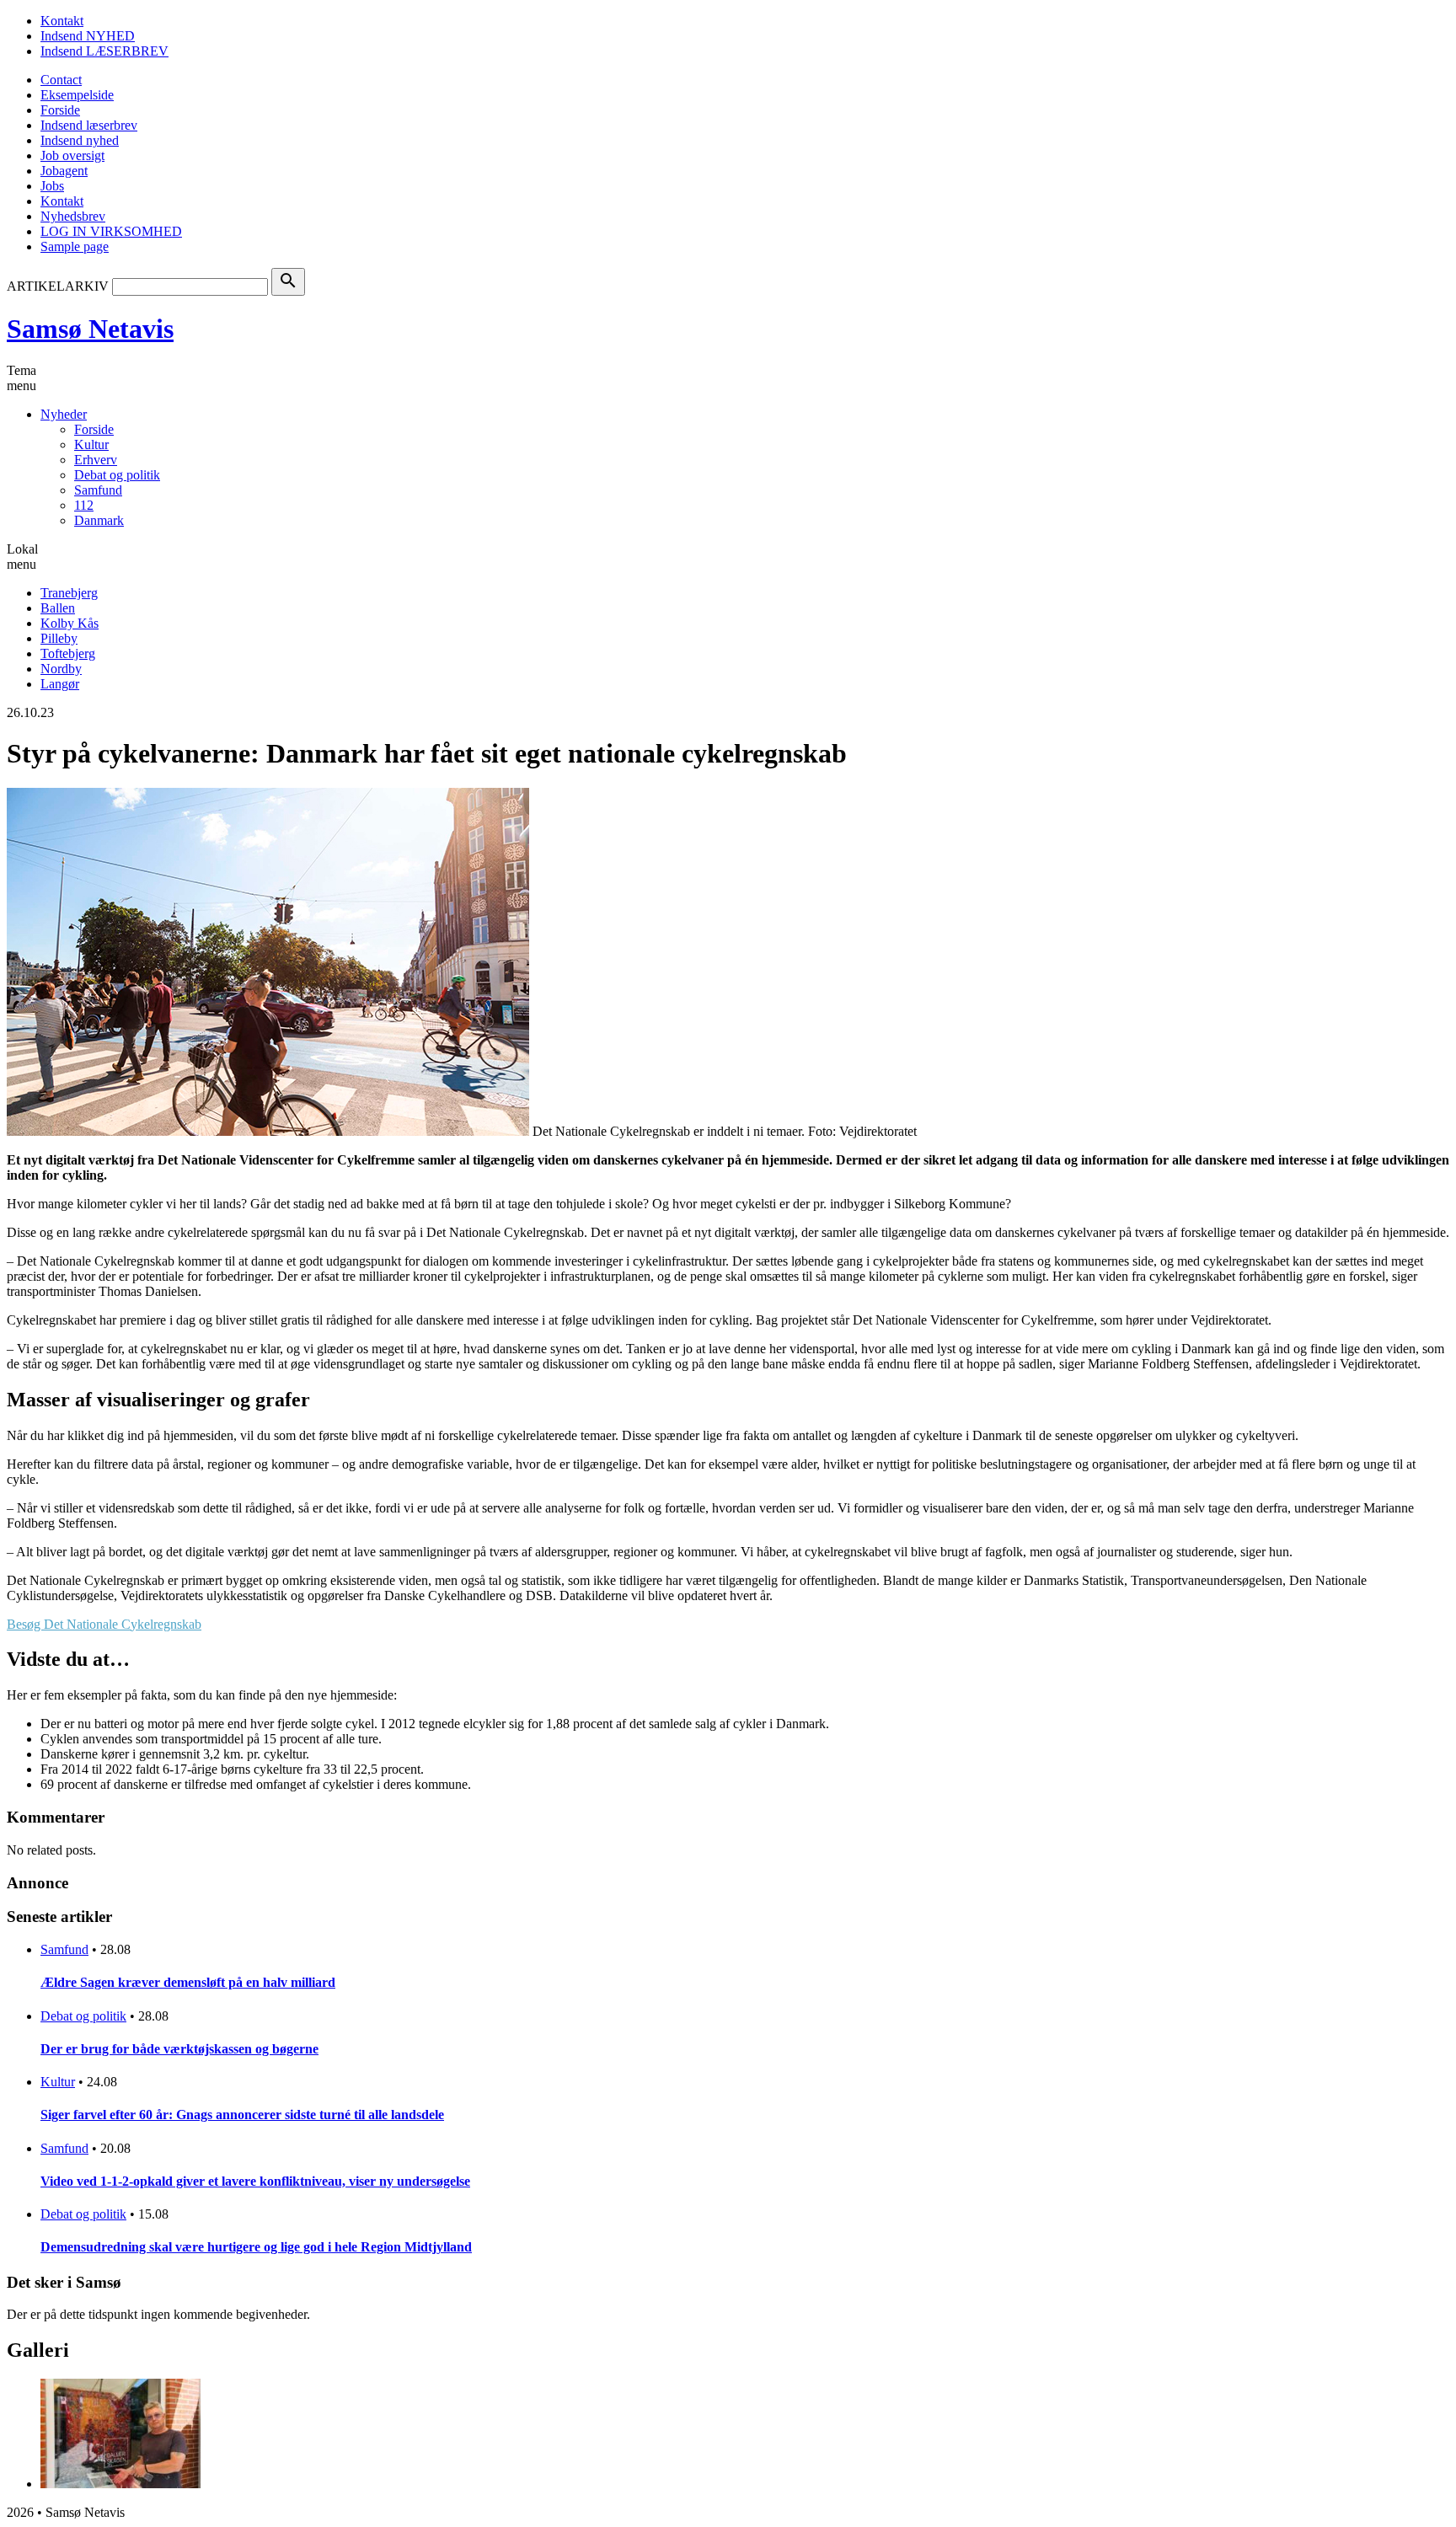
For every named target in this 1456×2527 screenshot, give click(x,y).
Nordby (61, 669)
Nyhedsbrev (73, 216)
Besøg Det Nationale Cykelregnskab (104, 1624)
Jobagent (64, 171)
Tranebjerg (69, 593)
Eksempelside (77, 95)
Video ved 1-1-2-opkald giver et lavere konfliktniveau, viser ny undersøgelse (255, 2181)
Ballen (58, 608)
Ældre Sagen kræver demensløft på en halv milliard (188, 1982)
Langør (60, 684)
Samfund (98, 490)
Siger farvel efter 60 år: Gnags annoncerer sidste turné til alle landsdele (242, 2115)
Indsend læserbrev (89, 125)
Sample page (75, 246)
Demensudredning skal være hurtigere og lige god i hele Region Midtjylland (256, 2247)
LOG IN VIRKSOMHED (111, 231)
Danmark (99, 520)
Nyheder (64, 414)
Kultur (91, 444)
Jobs (52, 186)
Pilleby (59, 638)
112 (84, 505)
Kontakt (62, 21)
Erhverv (96, 460)
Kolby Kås (70, 623)
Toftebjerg (68, 653)
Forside (60, 110)
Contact (61, 80)
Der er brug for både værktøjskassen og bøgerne (179, 2049)
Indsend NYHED (88, 36)
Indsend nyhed (80, 140)
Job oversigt (72, 155)
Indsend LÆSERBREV (104, 51)
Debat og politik (117, 475)
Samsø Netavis (90, 329)
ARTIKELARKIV (58, 286)
